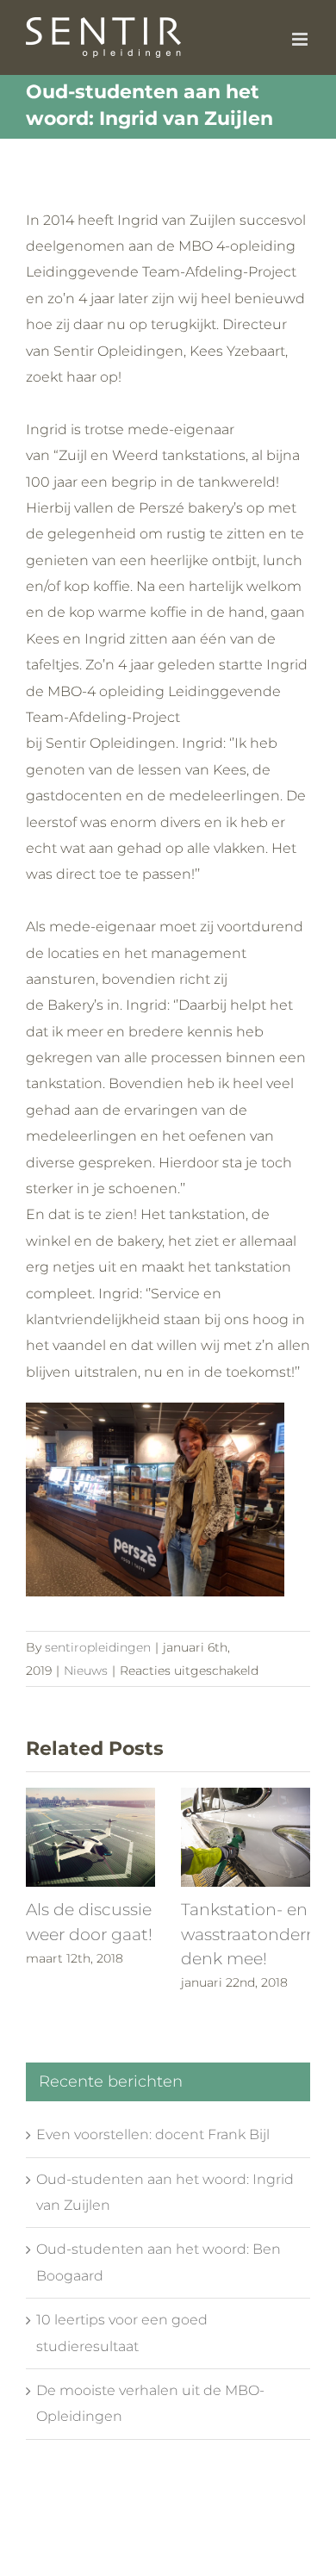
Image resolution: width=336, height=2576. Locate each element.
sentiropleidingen (98, 1647)
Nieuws (86, 1671)
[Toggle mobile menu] (301, 39)
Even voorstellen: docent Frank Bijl (153, 2134)
